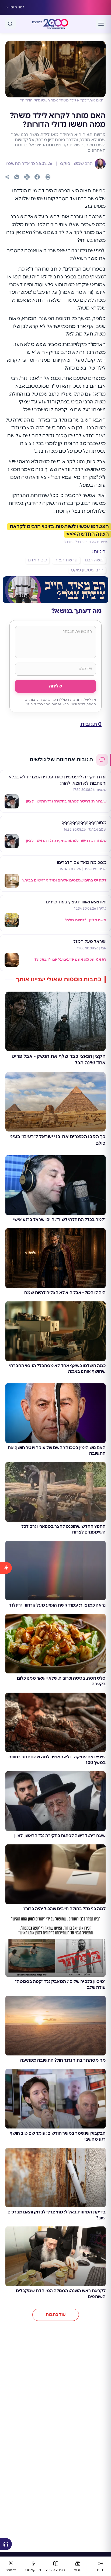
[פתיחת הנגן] (6, 2544)
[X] (27, 177)
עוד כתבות (56, 2315)
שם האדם (37, 560)
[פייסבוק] (37, 177)
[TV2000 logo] (56, 24)
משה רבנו (94, 560)
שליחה (55, 686)
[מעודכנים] (6, 2048)
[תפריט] (101, 24)
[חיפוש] (10, 24)
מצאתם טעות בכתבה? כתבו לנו (85, 542)
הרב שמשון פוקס (76, 164)
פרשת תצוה (66, 560)
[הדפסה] (48, 177)
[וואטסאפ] (17, 177)
